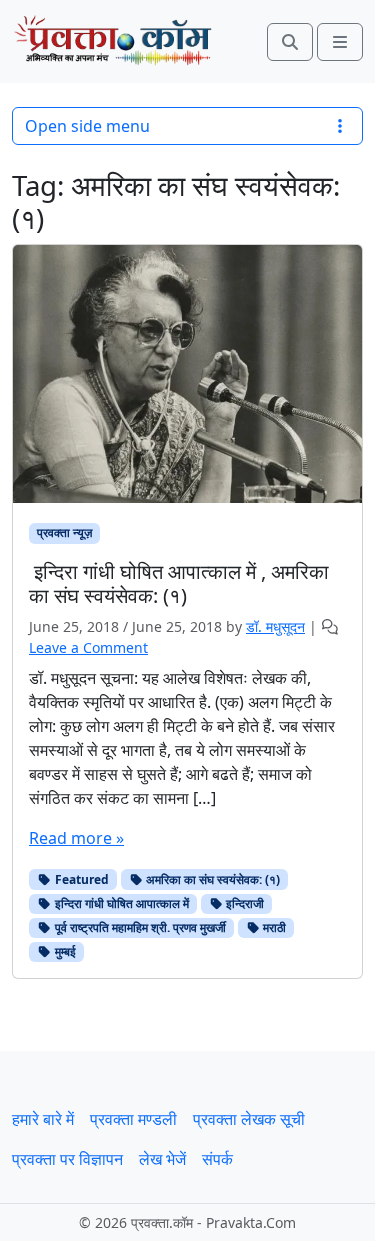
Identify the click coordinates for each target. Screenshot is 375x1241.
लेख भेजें (162, 1159)
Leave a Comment (88, 647)
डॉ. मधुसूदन (275, 626)
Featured (80, 879)
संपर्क (217, 1159)
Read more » (76, 838)
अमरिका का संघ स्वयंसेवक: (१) (211, 879)
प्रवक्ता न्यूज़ (64, 532)
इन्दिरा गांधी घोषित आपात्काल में (120, 903)
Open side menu (87, 126)
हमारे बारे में (43, 1119)
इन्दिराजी (243, 903)
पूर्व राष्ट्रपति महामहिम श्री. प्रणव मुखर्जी (139, 927)
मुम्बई (64, 951)
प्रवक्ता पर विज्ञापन (67, 1159)
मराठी (273, 927)
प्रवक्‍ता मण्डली (133, 1119)
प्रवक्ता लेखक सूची (249, 1119)
